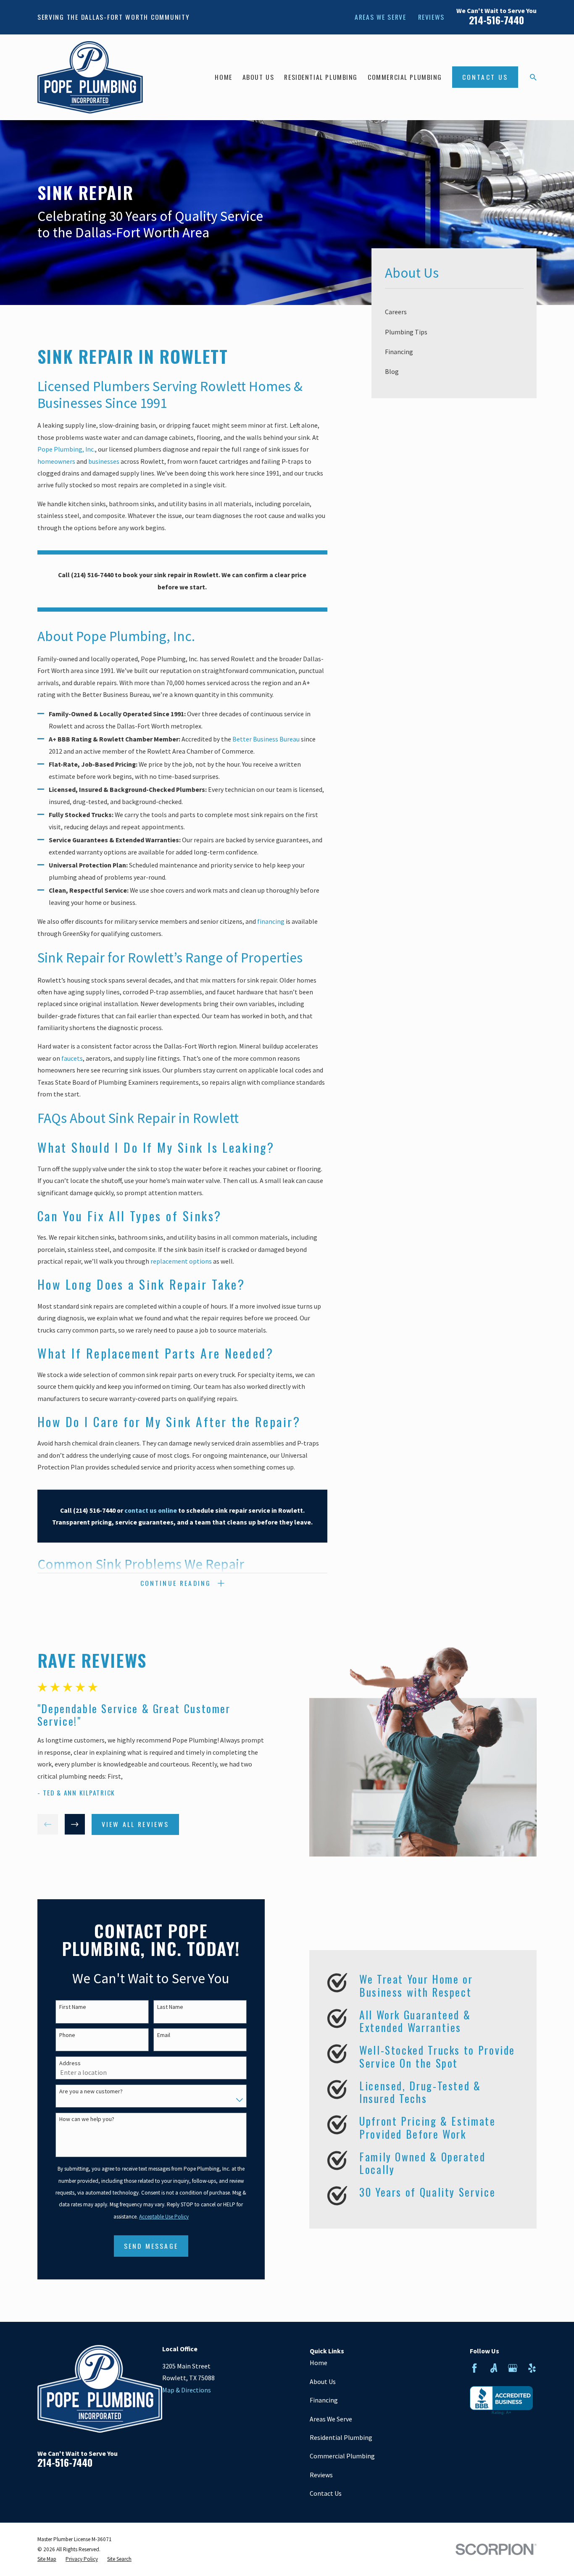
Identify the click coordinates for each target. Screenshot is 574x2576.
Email (164, 2035)
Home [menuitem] (223, 77)
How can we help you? (87, 2119)
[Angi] (494, 2368)
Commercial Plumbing (342, 2456)
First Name (73, 2007)
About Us (323, 2381)
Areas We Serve (380, 17)
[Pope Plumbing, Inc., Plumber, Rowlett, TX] (501, 2401)
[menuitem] (454, 312)
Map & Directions (187, 2390)
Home (319, 2363)
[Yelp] (532, 2368)
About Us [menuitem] (258, 77)
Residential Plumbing (341, 2437)
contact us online (151, 1510)
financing (271, 921)
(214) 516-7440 (92, 575)
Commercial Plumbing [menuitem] (405, 77)
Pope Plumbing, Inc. (66, 449)
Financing (324, 2400)
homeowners (56, 461)
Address (70, 2063)
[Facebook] (474, 2368)
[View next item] (75, 1824)
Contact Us (485, 77)
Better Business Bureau (266, 739)
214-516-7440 (496, 20)
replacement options (181, 1261)
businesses (104, 461)
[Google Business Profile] (513, 2368)
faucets (72, 1058)
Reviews (431, 17)
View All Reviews (136, 1824)
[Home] (90, 77)
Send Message (151, 2246)
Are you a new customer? (91, 2091)
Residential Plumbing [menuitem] (321, 77)
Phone (67, 2035)
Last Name (170, 2007)
